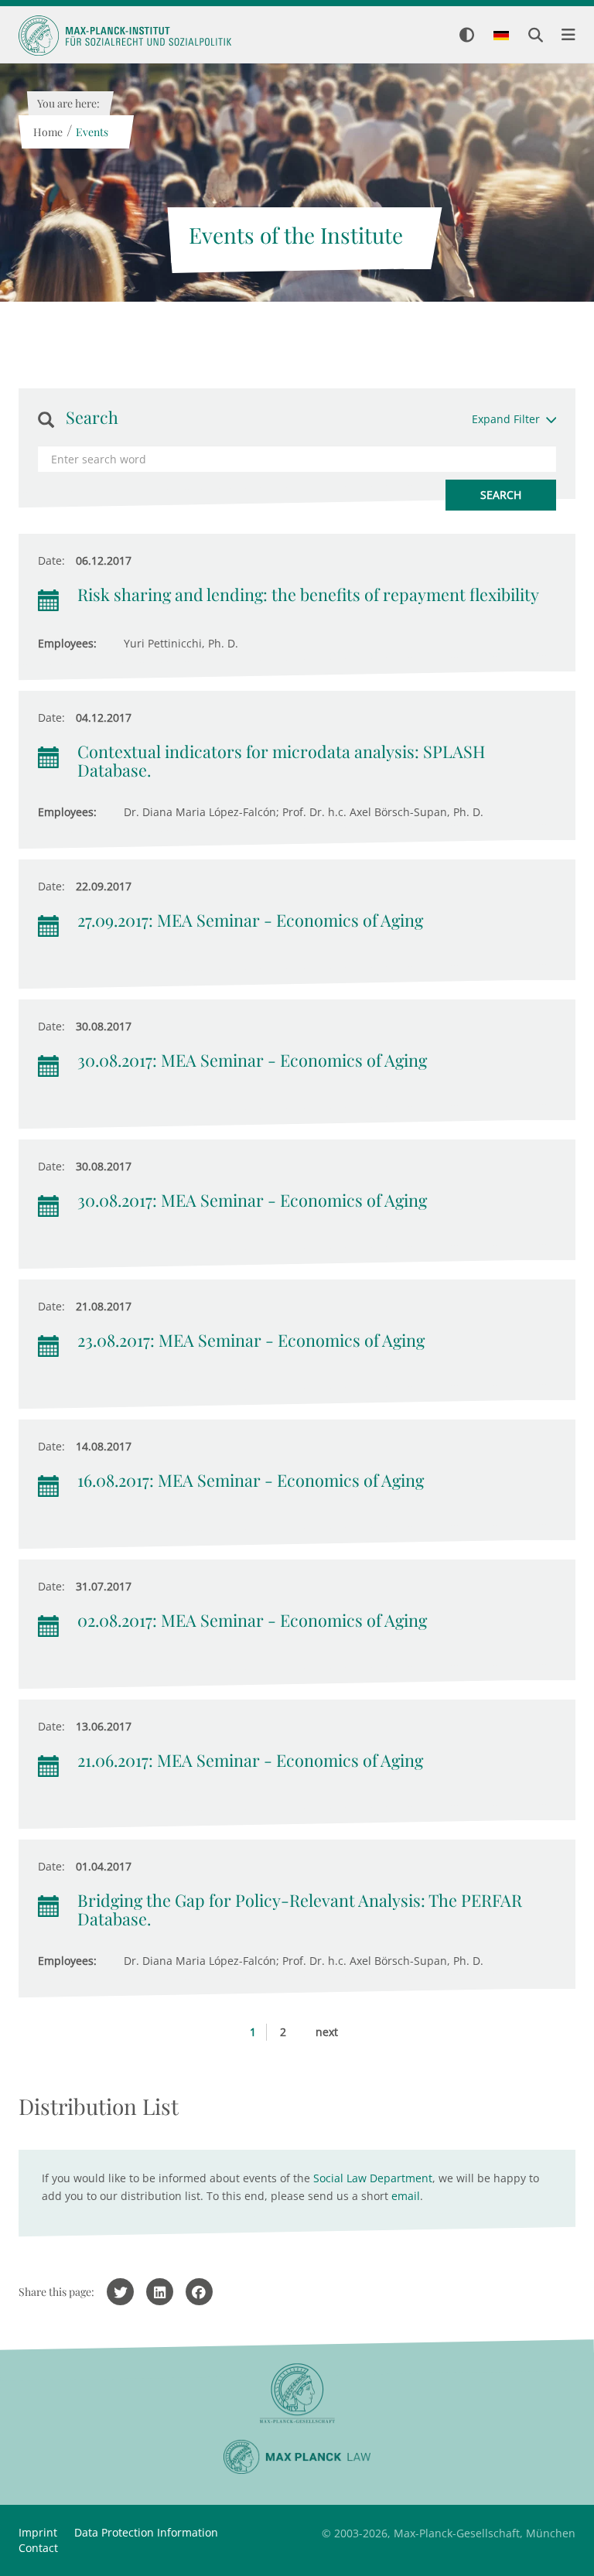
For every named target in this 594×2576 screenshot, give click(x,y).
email (406, 2196)
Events (91, 132)
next (327, 2032)
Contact (38, 2548)
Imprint (38, 2532)
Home (47, 132)
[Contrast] (467, 36)
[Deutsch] (501, 36)
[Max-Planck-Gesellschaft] (297, 2394)
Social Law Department (373, 2178)
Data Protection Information (146, 2532)
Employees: (67, 643)
